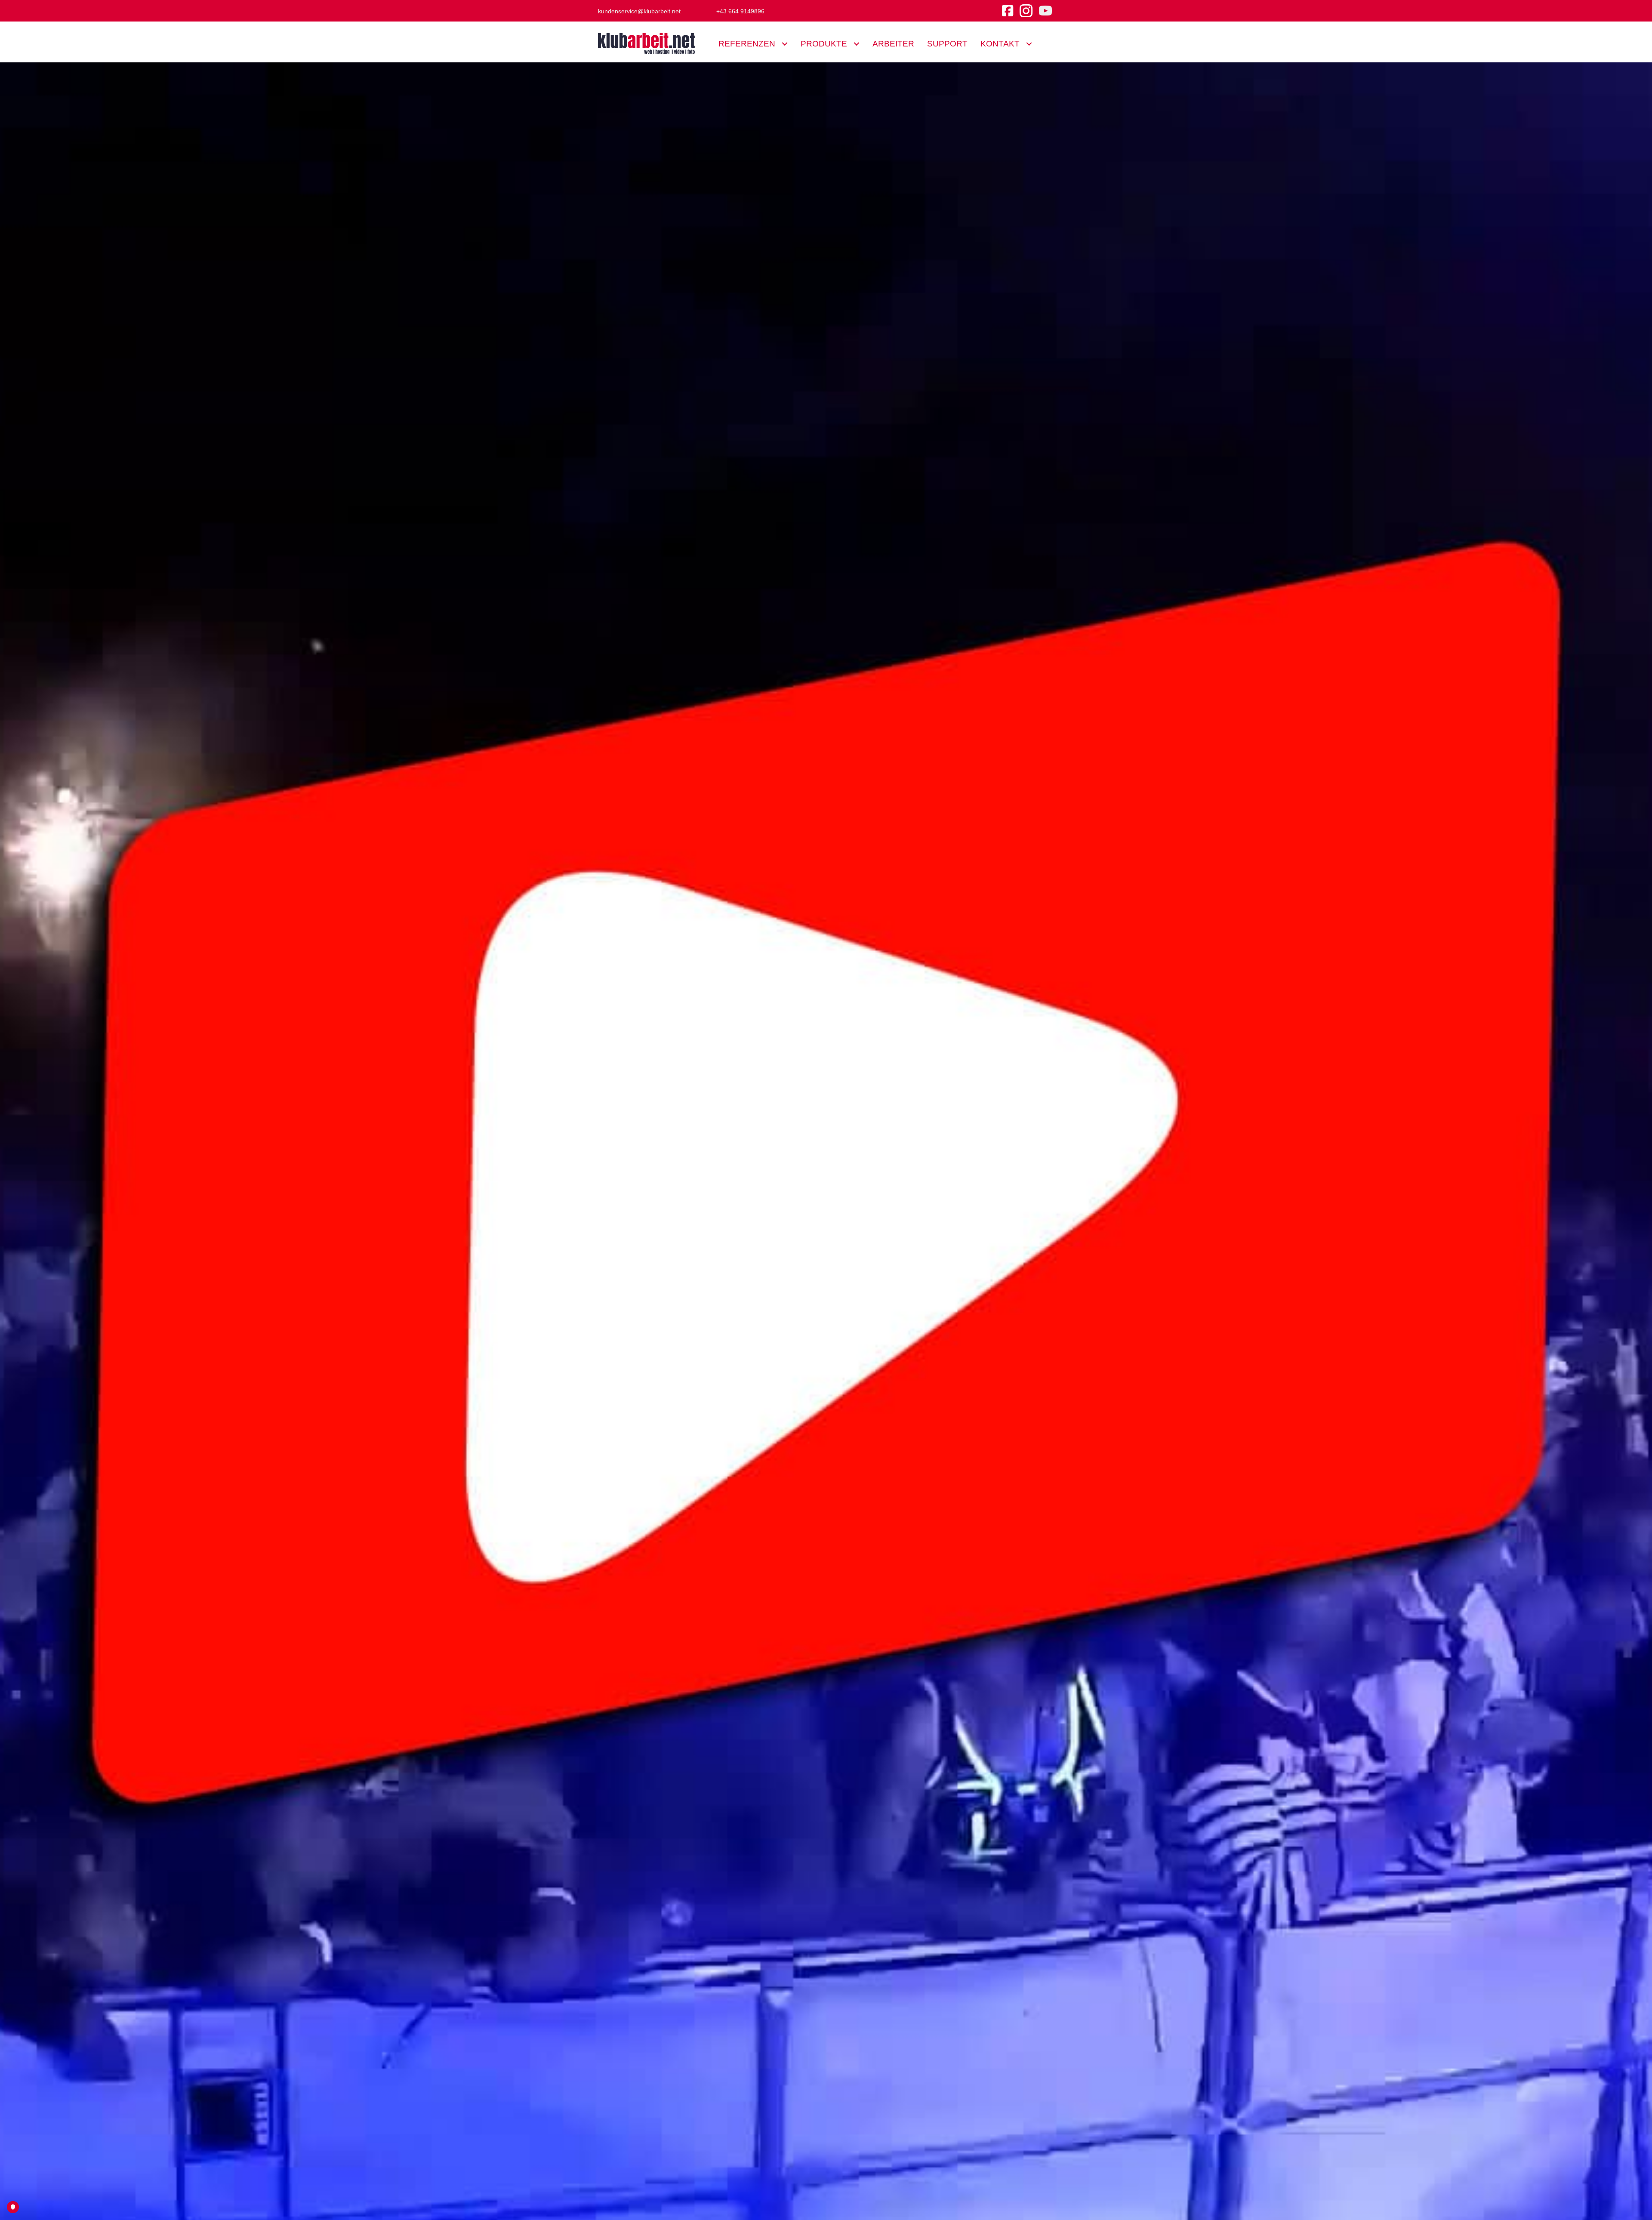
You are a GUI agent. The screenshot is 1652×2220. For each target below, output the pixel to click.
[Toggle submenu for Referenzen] (784, 44)
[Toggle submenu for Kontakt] (1029, 44)
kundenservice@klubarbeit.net (639, 11)
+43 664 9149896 (740, 11)
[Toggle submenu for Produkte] (856, 44)
